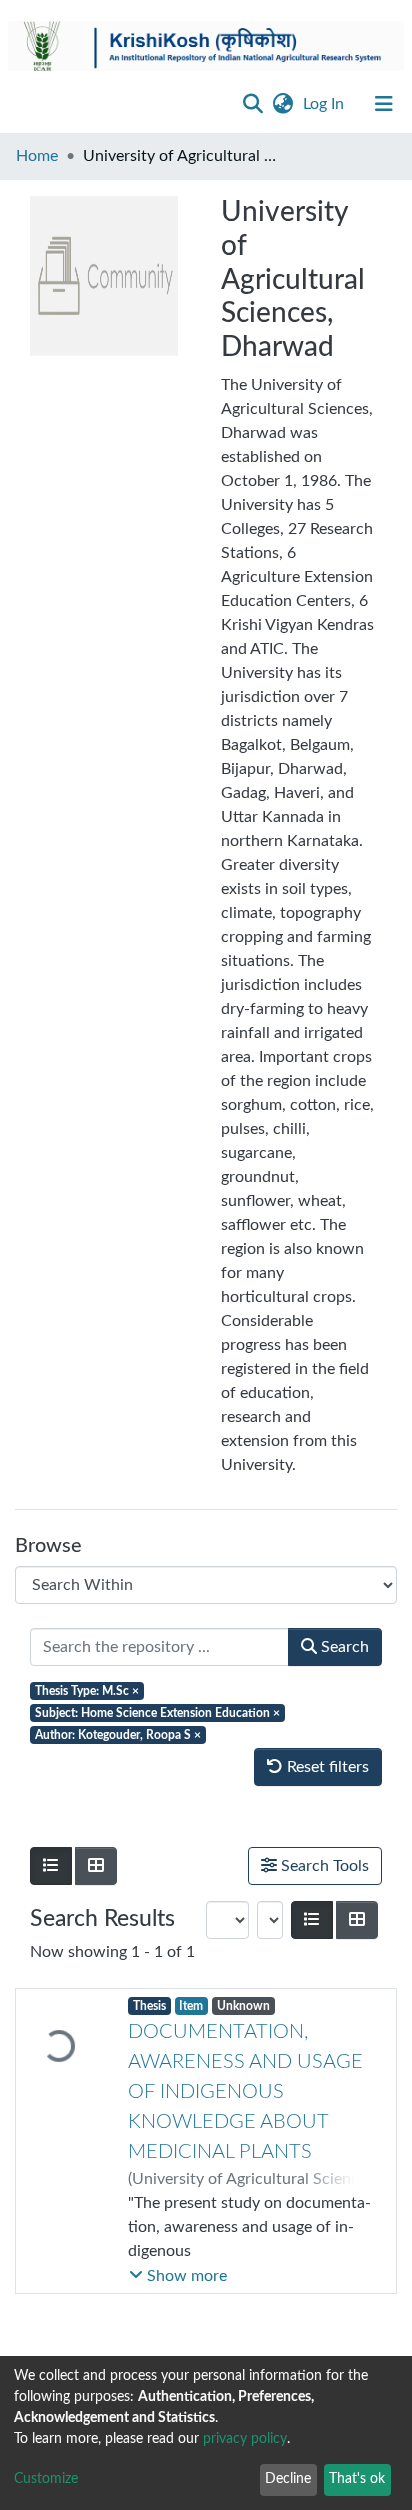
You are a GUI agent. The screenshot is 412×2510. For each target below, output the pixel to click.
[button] (282, 104)
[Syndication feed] (354, 1958)
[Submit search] (252, 104)
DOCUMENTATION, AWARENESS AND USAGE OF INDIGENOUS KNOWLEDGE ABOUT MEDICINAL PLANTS (245, 2105)
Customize (46, 2479)
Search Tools (323, 1866)
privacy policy (245, 2439)
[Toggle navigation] (384, 104)
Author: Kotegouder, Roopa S (118, 1735)
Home (37, 156)
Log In (325, 104)
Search (343, 1647)
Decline (288, 2479)
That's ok (357, 2479)
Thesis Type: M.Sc (87, 1691)
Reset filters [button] (326, 1767)
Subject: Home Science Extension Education (157, 1713)
